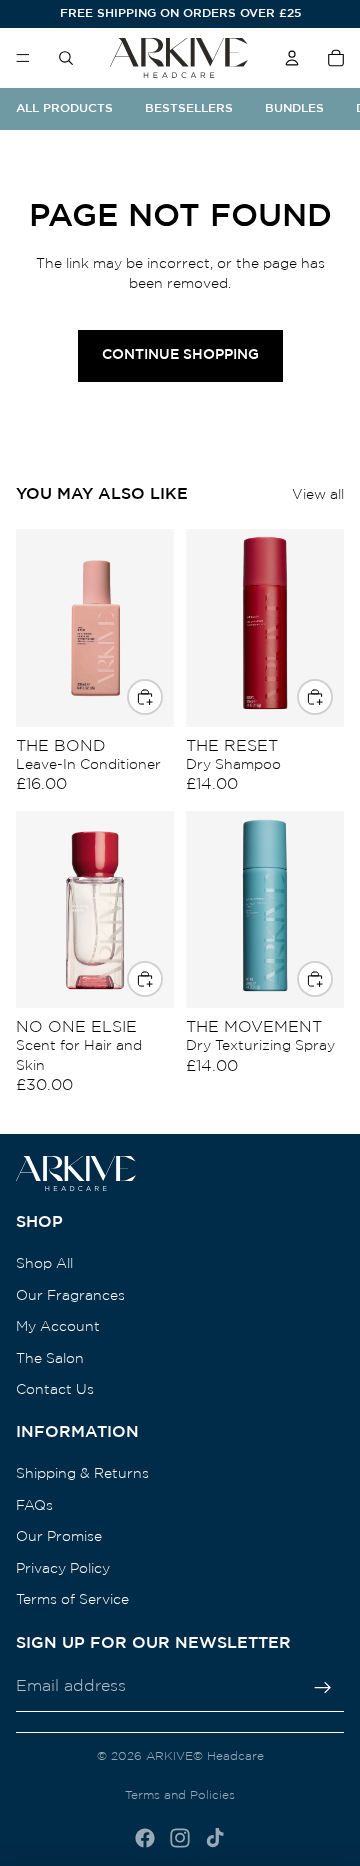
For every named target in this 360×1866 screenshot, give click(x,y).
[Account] (292, 58)
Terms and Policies (180, 1795)
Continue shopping (180, 355)
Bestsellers (189, 108)
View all (318, 495)
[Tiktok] (215, 1838)
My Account (58, 1327)
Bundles (294, 108)
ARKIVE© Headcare (205, 1756)
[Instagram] (180, 1838)
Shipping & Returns (82, 1474)
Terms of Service (72, 1600)
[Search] (66, 58)
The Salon (50, 1358)
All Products (64, 108)
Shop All (44, 1264)
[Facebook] (145, 1838)
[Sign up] (323, 1687)
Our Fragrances (70, 1295)
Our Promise (59, 1537)
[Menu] (23, 58)
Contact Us (55, 1390)
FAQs (34, 1505)
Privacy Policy (63, 1568)
